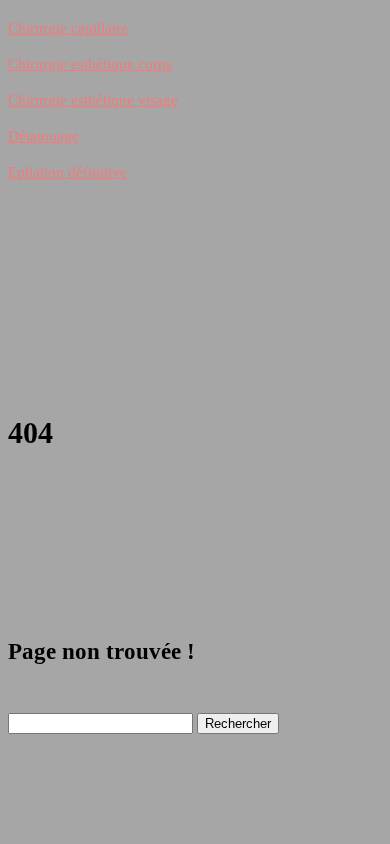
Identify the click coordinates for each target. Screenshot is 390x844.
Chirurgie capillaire (68, 28)
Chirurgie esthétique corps (90, 64)
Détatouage (43, 136)
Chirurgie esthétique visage (93, 100)
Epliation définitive (67, 172)
